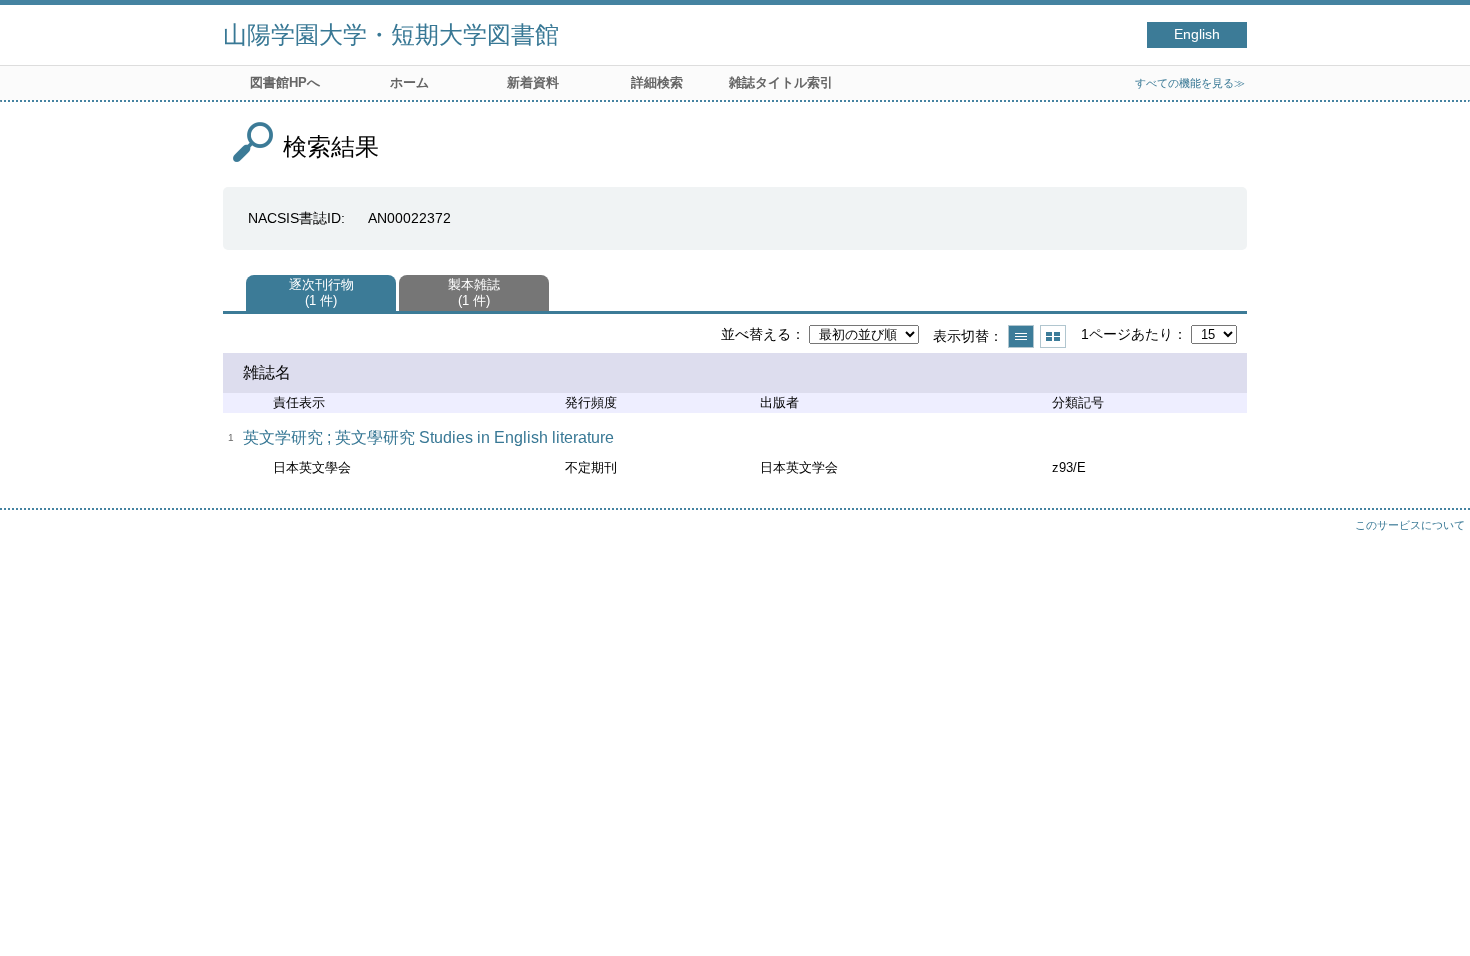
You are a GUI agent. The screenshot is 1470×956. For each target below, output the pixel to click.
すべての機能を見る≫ (1190, 83)
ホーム (409, 82)
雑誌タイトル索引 (781, 82)
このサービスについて (1410, 525)
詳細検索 (657, 82)
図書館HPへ (285, 82)
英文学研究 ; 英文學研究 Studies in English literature (428, 437)
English (1197, 34)
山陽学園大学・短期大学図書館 (391, 34)
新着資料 (533, 82)
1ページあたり (1127, 334)
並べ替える (756, 334)
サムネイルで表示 (1053, 336)
